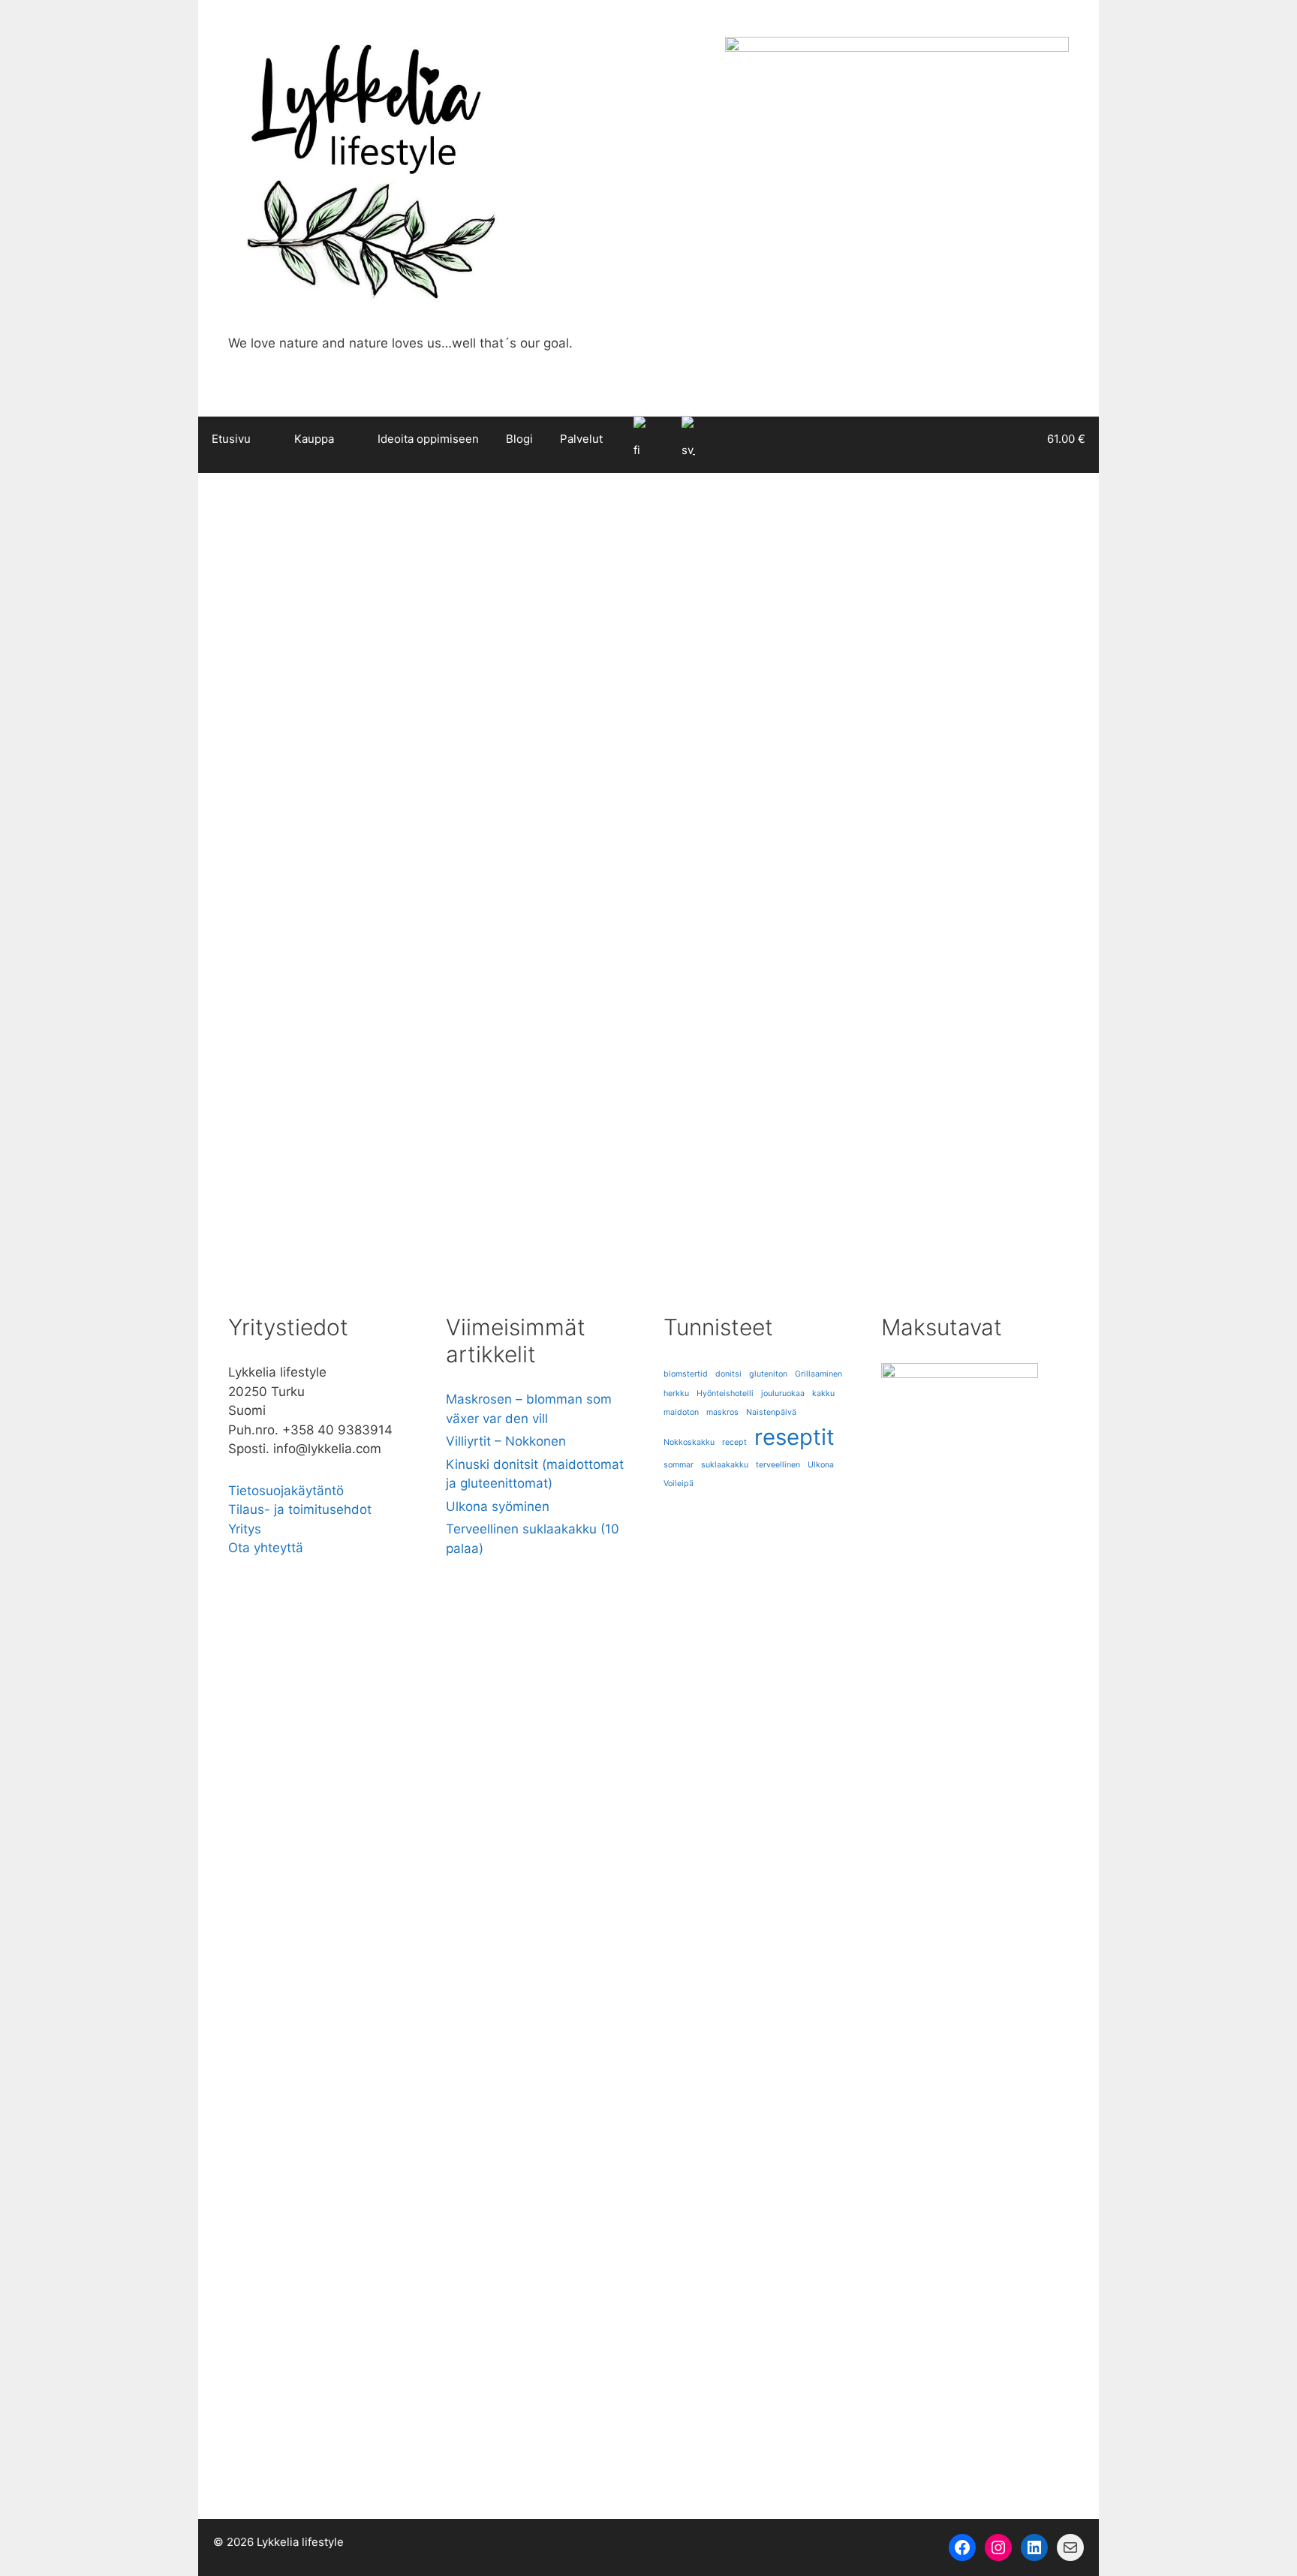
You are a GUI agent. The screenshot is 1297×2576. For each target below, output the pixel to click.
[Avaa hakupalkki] (996, 439)
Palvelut (581, 439)
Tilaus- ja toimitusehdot (300, 1509)
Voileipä (679, 1484)
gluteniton (269, 1223)
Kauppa (314, 439)
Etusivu (231, 439)
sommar (679, 1465)
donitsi (728, 1374)
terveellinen (778, 1465)
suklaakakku (725, 1465)
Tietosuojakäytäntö (286, 1491)
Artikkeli (265, 1207)
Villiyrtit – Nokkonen (506, 1441)
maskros (722, 1412)
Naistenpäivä (771, 1412)
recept (734, 1442)
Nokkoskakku (689, 1442)
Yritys (245, 1529)
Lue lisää (270, 1160)
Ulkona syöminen (498, 1506)
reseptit (437, 1223)
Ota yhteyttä (266, 1548)
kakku (823, 1393)
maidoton (388, 1223)
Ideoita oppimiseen (428, 439)
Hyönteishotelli (725, 1393)
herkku (676, 1393)
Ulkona (821, 1465)
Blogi (519, 439)
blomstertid (686, 1374)
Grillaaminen (819, 1374)
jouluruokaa (329, 1223)
